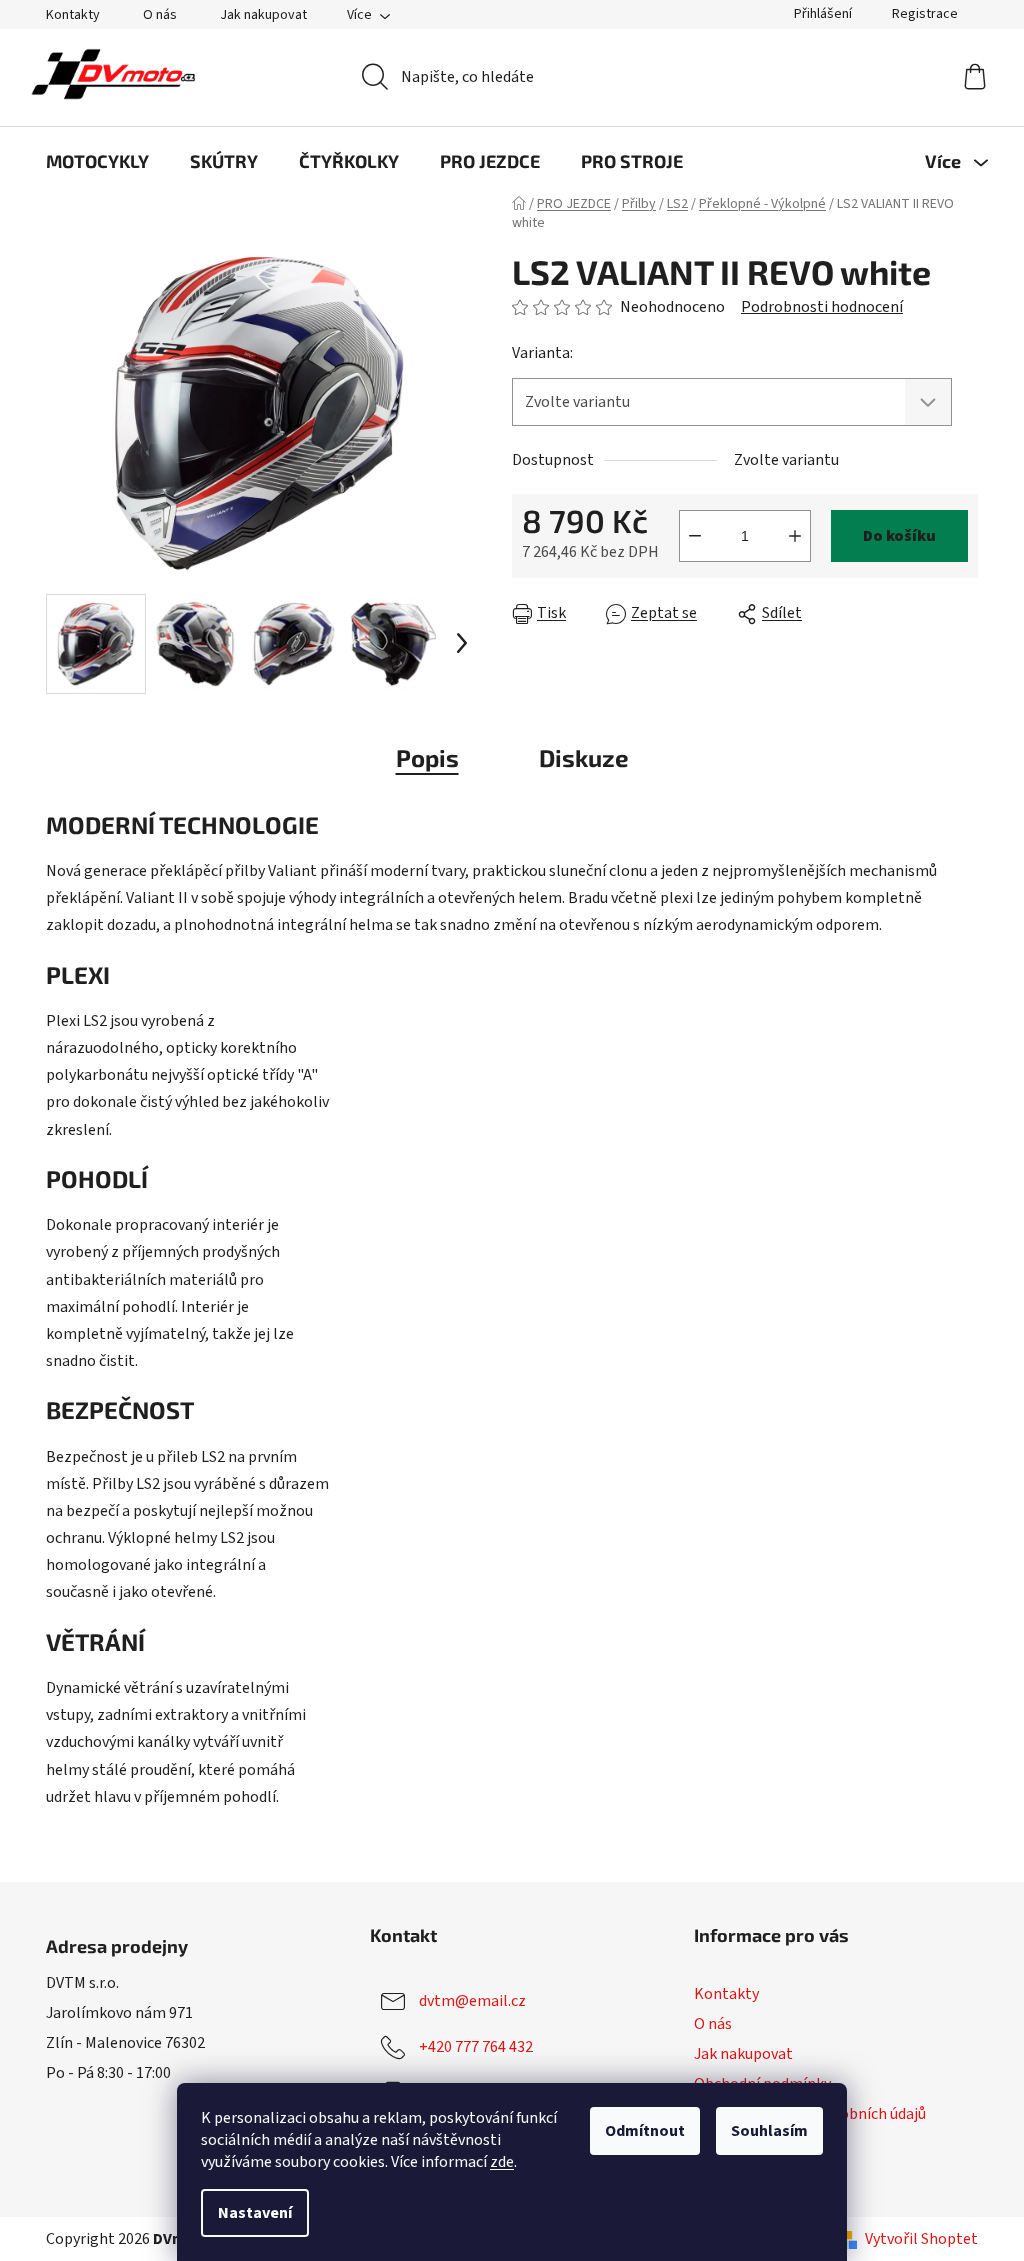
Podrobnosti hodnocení (822, 307)
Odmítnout (645, 2131)
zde (502, 2162)
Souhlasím (769, 2131)
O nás (160, 15)
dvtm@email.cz (472, 2001)
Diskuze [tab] (584, 757)
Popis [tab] (427, 757)
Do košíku (899, 536)
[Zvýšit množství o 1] (795, 536)
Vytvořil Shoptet (921, 2239)
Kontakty (73, 15)
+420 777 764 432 (476, 2047)
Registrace (925, 14)
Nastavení (255, 2213)
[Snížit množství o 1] (695, 536)
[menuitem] (97, 161)
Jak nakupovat (263, 15)
